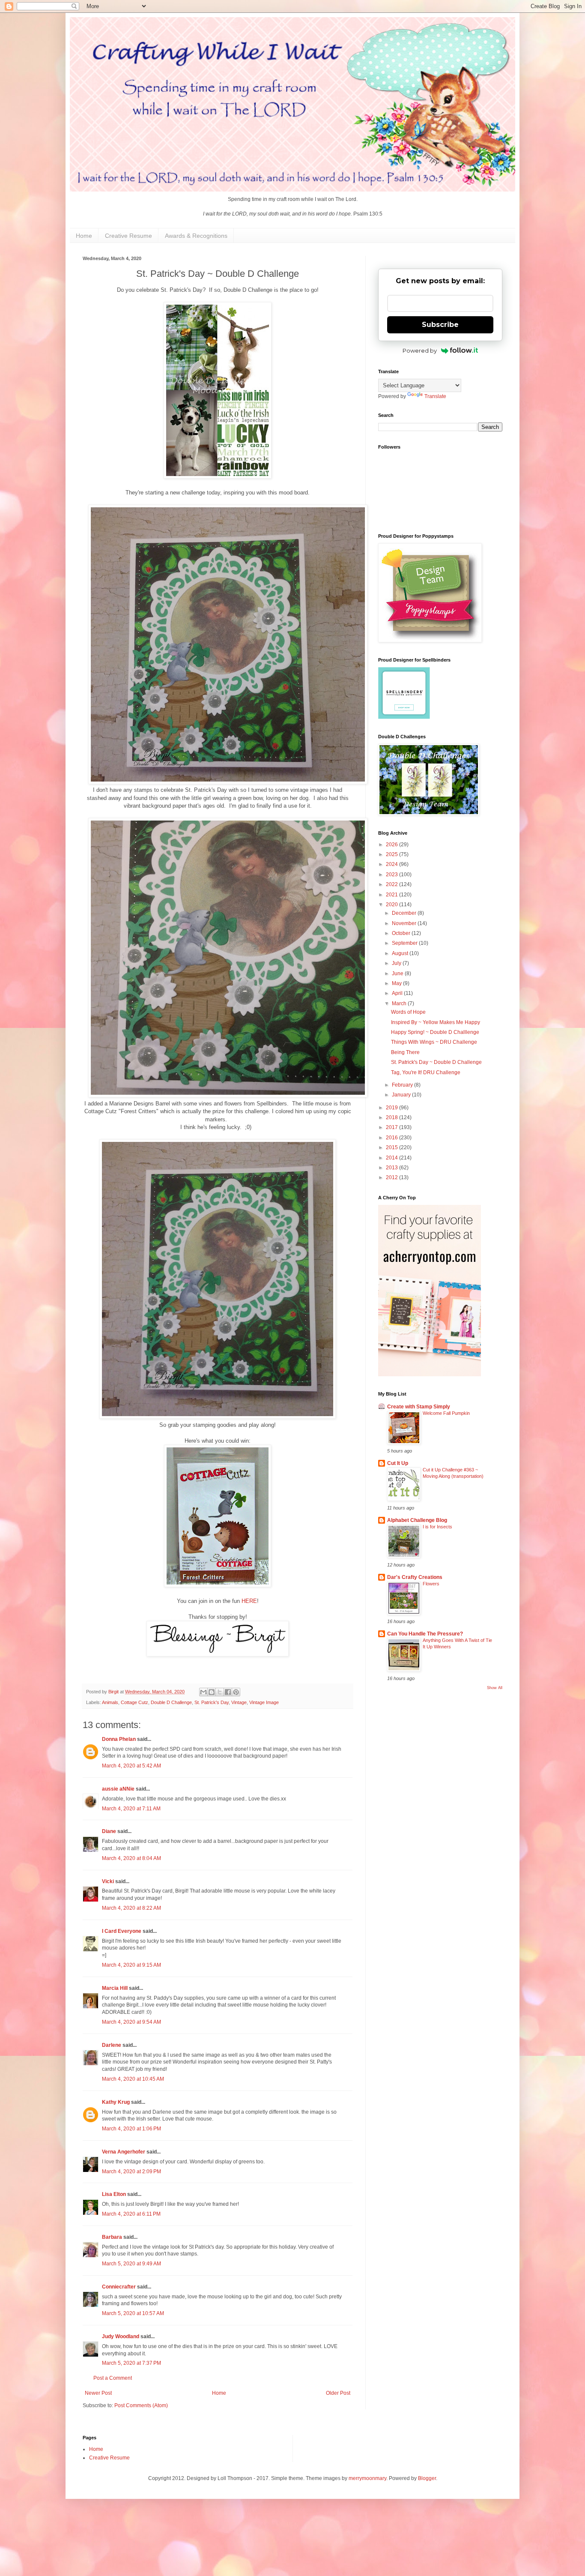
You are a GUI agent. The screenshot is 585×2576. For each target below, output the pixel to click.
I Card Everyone (122, 1931)
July (397, 963)
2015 (392, 1147)
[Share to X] (220, 1692)
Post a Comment (113, 2378)
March (400, 1003)
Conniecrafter (119, 2287)
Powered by (420, 350)
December (405, 913)
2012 (392, 1177)
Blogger (427, 2478)
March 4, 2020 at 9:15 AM (131, 1965)
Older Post (338, 2393)
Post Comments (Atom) (141, 2405)
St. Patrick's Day (212, 1702)
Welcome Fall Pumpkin (446, 1413)
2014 (392, 1158)
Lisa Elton (114, 2194)
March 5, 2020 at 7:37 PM (131, 2363)
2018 (392, 1117)
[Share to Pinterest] (236, 1692)
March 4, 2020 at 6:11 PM (131, 2214)
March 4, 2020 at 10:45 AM (133, 2079)
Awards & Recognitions (196, 236)
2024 (392, 864)
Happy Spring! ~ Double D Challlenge (435, 1032)
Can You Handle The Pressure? (425, 1634)
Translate (435, 396)
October (402, 933)
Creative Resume (128, 236)
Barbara (112, 2237)
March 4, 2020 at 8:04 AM (131, 1858)
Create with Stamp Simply (419, 1407)
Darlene (112, 2045)
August (401, 953)
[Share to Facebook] (228, 1692)
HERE (249, 1601)
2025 (392, 854)
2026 (392, 845)
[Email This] (203, 1692)
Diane (109, 1831)
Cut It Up (398, 1463)
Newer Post (98, 2393)
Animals (110, 1702)
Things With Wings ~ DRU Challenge (434, 1042)
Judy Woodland (121, 2336)
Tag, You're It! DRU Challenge (426, 1072)
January (402, 1095)
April (398, 993)
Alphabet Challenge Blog (417, 1520)
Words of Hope (408, 1012)
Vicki (108, 1881)
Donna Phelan (119, 1739)
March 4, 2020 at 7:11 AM (131, 1809)
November (405, 923)
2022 (392, 884)
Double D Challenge (171, 1702)
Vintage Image (264, 1702)
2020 (392, 905)
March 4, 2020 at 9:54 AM (131, 2022)
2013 (392, 1168)
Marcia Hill (115, 1988)
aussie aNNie (118, 1789)
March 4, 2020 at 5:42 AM (131, 1766)
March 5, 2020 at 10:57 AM (133, 2313)
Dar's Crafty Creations (415, 1577)
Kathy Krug (116, 2102)
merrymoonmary (367, 2478)
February (403, 1085)
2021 (392, 895)
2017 (392, 1127)
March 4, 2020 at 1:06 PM (131, 2129)
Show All (495, 1688)
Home (84, 236)
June (398, 973)
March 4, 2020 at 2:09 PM (131, 2172)
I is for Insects (437, 1527)
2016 (392, 1138)
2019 (392, 1108)
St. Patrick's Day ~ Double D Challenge (436, 1062)
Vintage (239, 1702)
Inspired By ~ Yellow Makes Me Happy (436, 1022)
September (405, 943)
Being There (405, 1052)
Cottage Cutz (134, 1702)
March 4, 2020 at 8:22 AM (131, 1908)
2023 (392, 875)
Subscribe (440, 325)
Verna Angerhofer (124, 2152)
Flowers (431, 1584)
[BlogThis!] (212, 1692)
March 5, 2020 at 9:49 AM (131, 2264)
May (397, 983)
